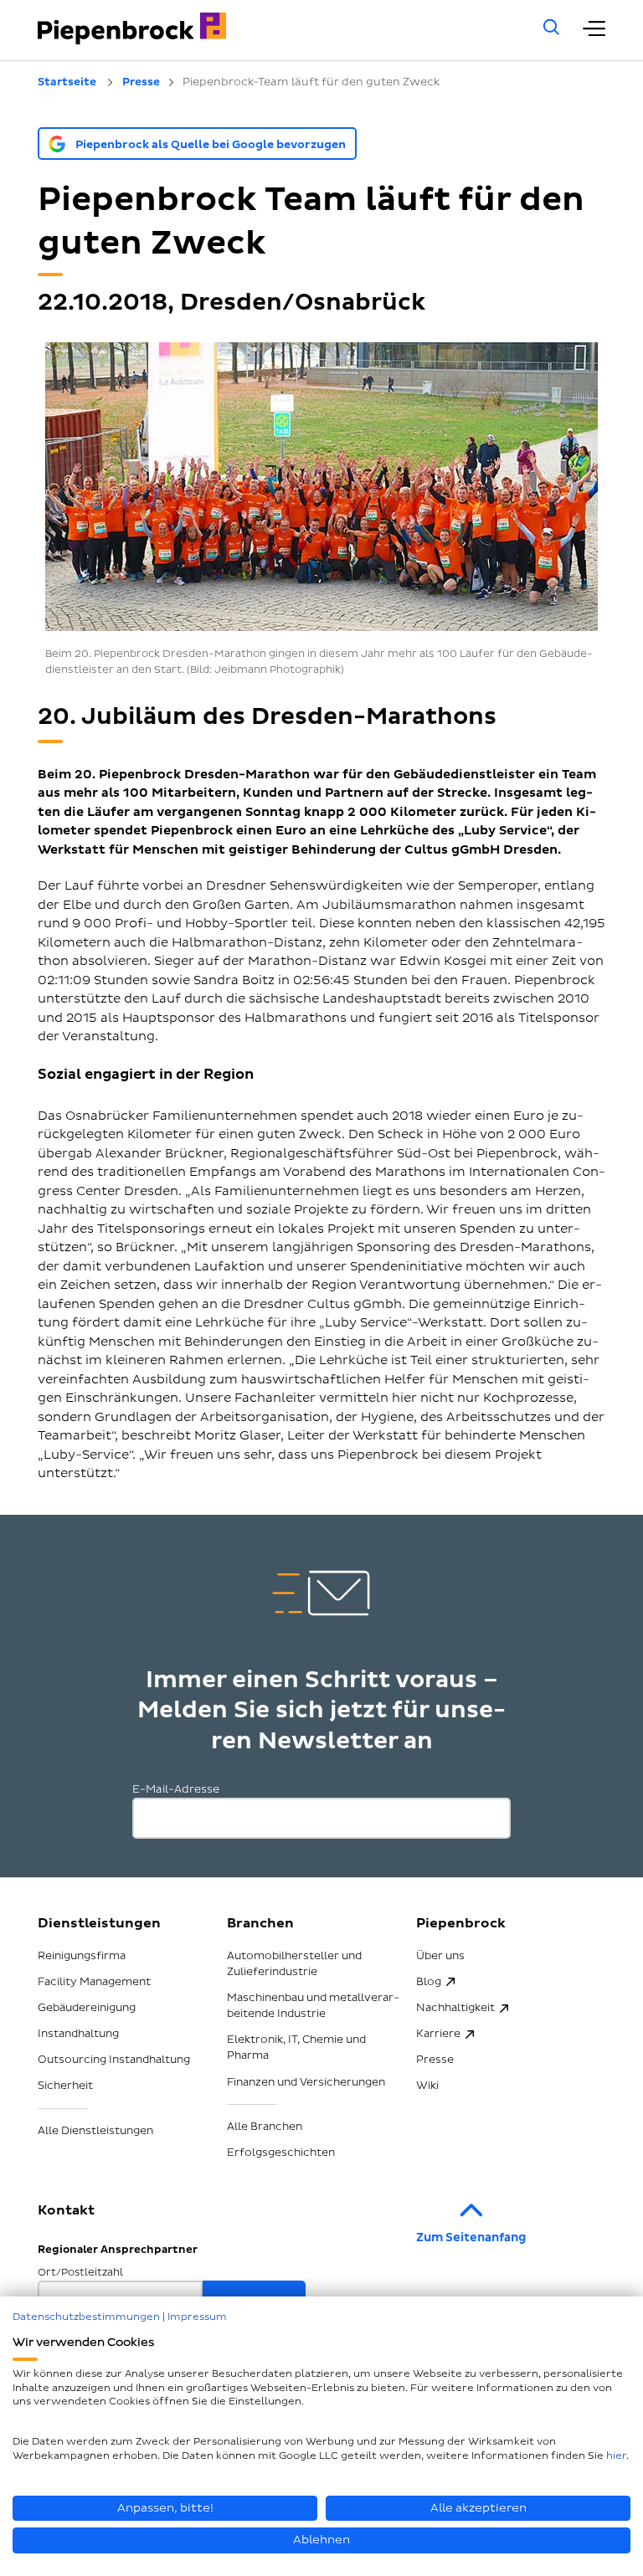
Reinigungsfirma (82, 1956)
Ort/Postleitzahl (80, 2273)
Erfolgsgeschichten (281, 2153)
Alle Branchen (265, 2127)
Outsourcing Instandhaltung (114, 2060)
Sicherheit (65, 2086)
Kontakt (66, 2210)
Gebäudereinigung (87, 2008)
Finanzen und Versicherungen (306, 2082)
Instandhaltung (78, 2034)
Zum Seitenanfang (471, 2237)
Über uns (440, 1956)
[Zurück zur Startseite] (267, 28)
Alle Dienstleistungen (95, 2131)
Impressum (197, 2317)
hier (616, 2456)
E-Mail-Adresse (176, 1789)
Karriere (438, 2034)
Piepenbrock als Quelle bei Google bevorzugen (211, 145)
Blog (429, 1982)
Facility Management (94, 1982)
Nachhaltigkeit (455, 2008)
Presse (435, 2060)
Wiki (427, 2086)
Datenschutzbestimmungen (86, 2317)
